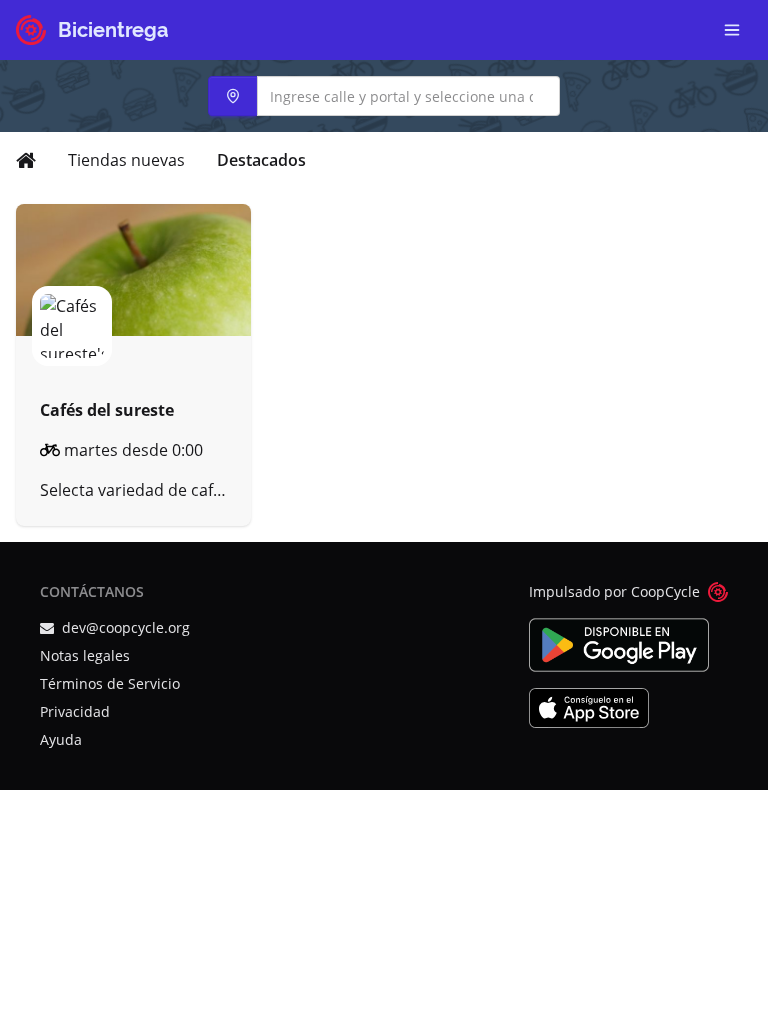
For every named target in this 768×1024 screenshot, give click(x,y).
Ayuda (61, 739)
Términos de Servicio (110, 683)
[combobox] (384, 96)
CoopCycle (665, 591)
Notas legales (85, 655)
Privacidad (75, 711)
